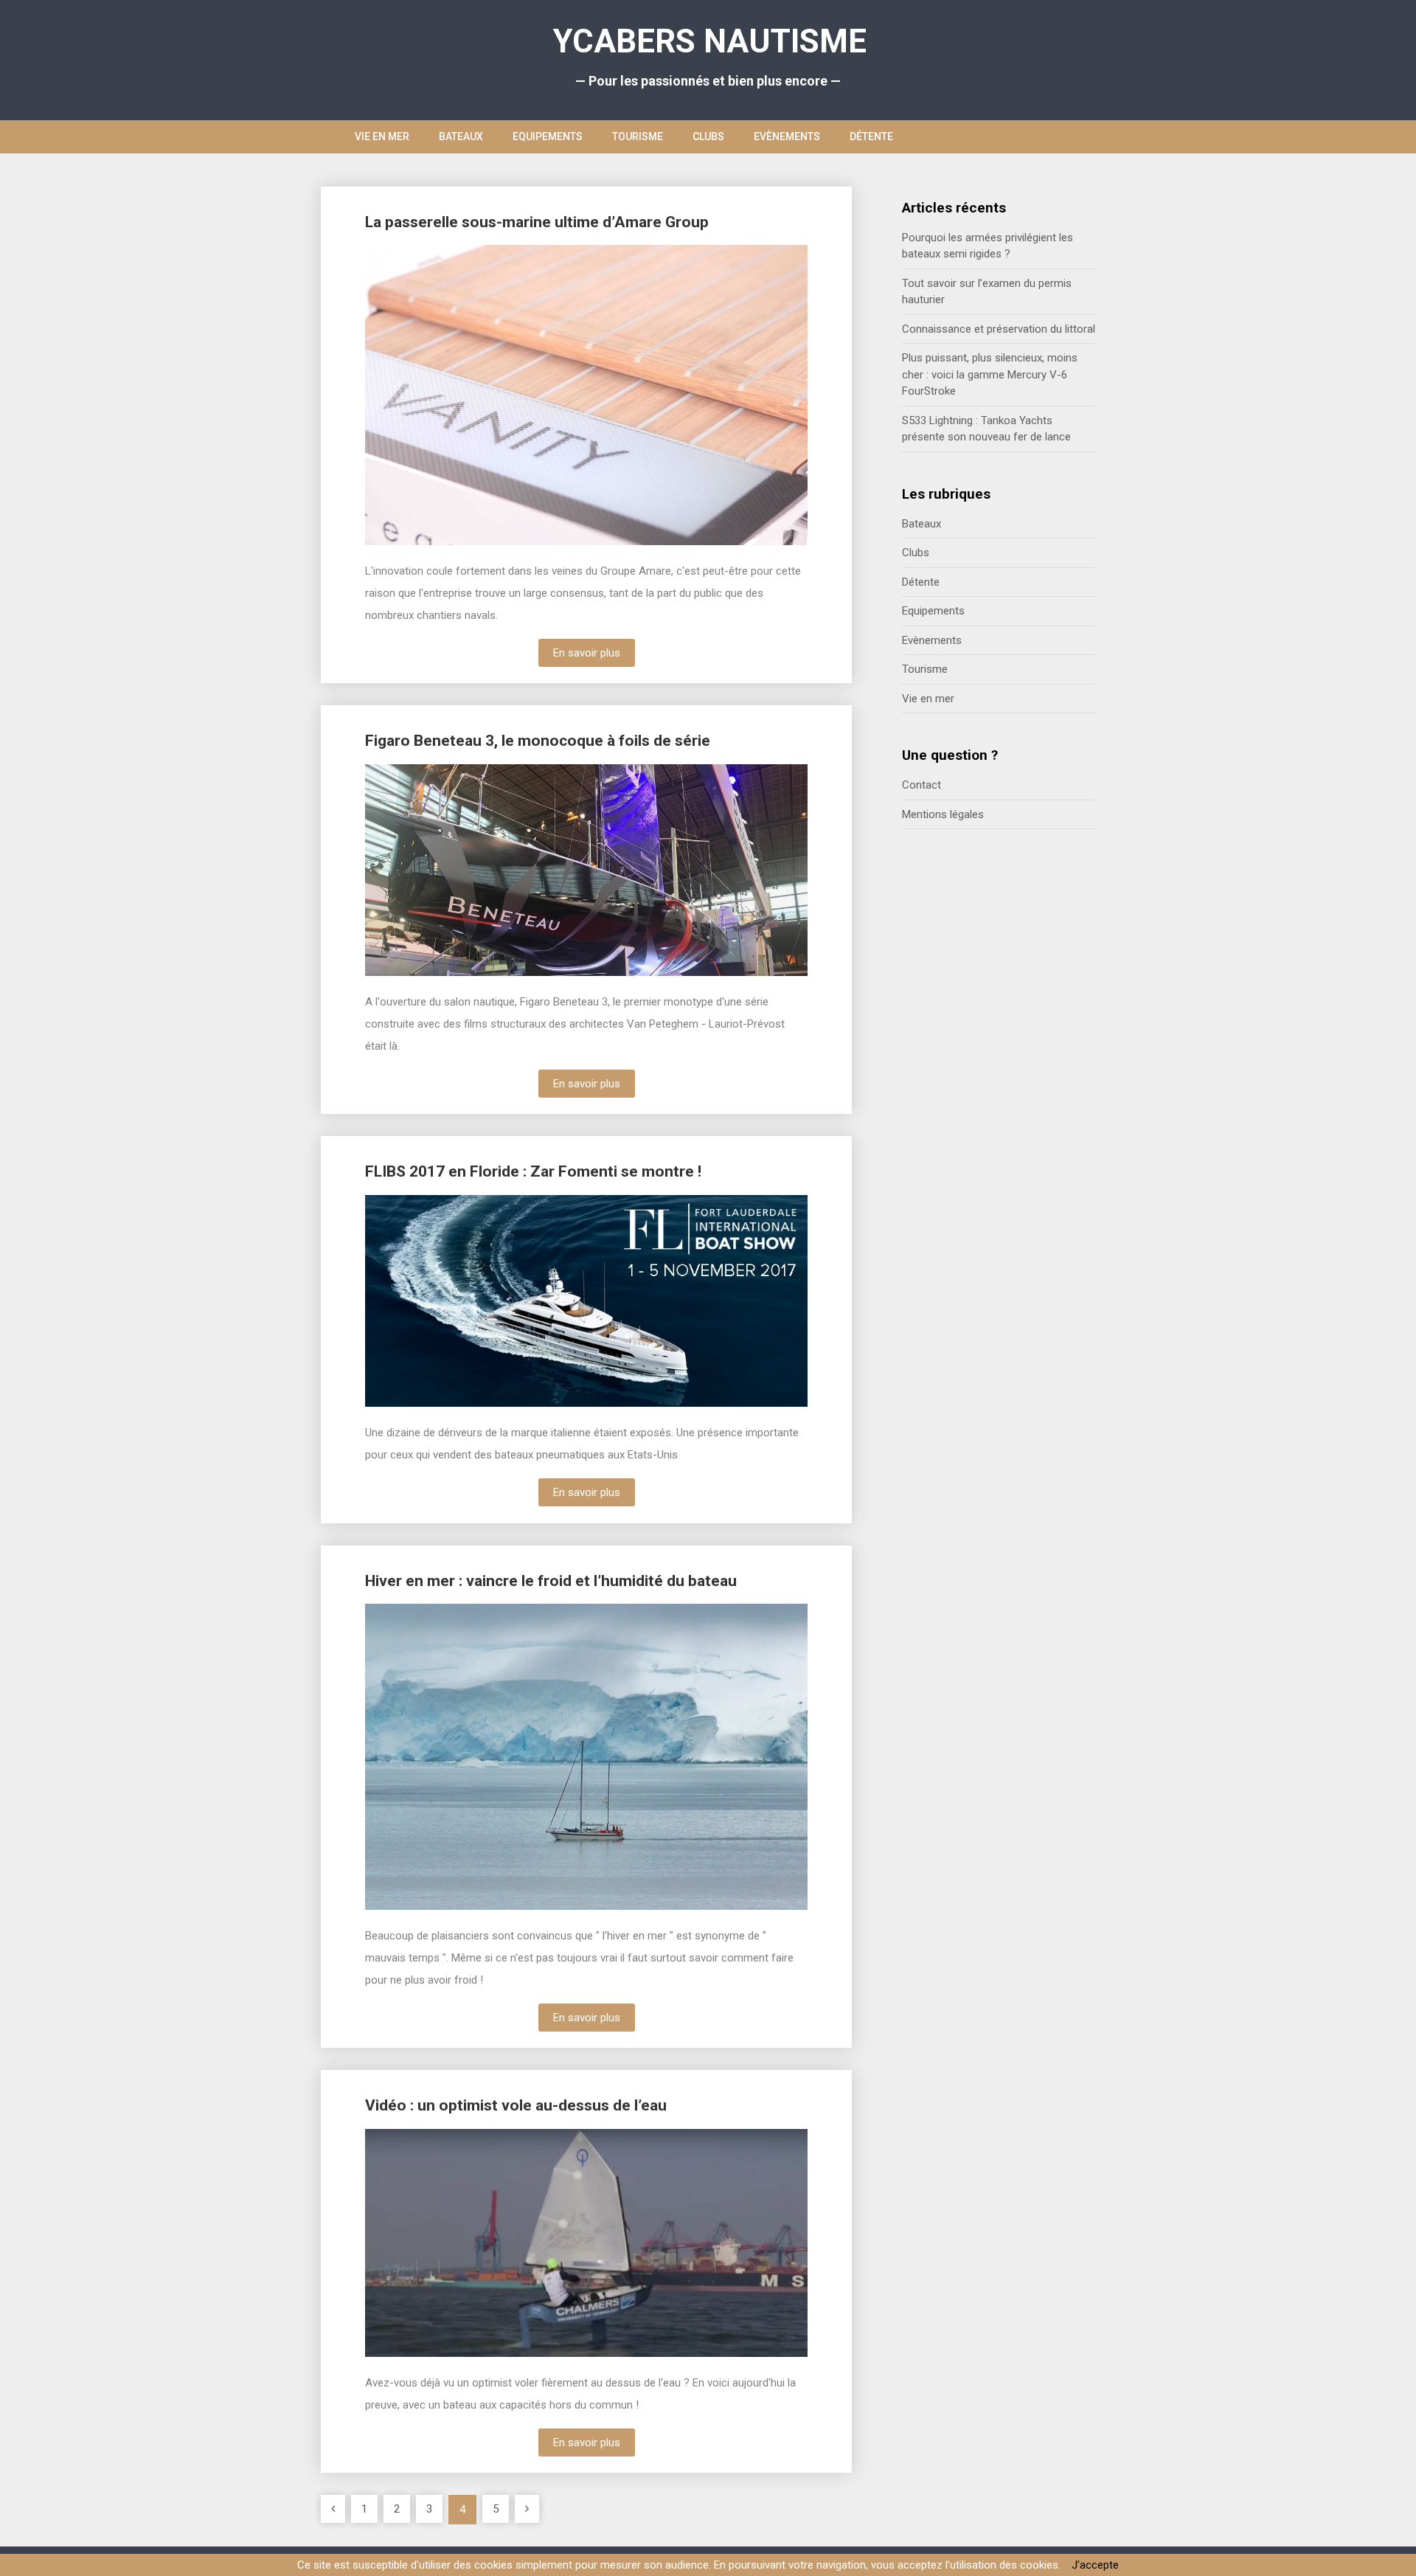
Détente (871, 136)
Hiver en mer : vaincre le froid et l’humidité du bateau (551, 1581)
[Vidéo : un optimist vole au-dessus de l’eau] (439, 2245)
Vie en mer (382, 136)
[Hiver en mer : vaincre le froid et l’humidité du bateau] (439, 1758)
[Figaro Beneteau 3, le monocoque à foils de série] (439, 872)
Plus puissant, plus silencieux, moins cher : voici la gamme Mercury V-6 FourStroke (990, 374)
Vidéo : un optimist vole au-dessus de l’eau (516, 2105)
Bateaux (461, 136)
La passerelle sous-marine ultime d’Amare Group (537, 222)
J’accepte (1095, 2565)
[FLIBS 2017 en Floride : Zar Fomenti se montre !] (439, 1303)
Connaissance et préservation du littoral (999, 329)
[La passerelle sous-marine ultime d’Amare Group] (439, 397)
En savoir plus (587, 653)
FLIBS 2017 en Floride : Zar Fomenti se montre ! (533, 1171)
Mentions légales (943, 814)
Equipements (548, 136)
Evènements (787, 136)
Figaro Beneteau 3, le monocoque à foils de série (538, 741)
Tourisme (638, 136)
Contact (922, 785)
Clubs (708, 136)
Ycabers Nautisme (710, 41)
